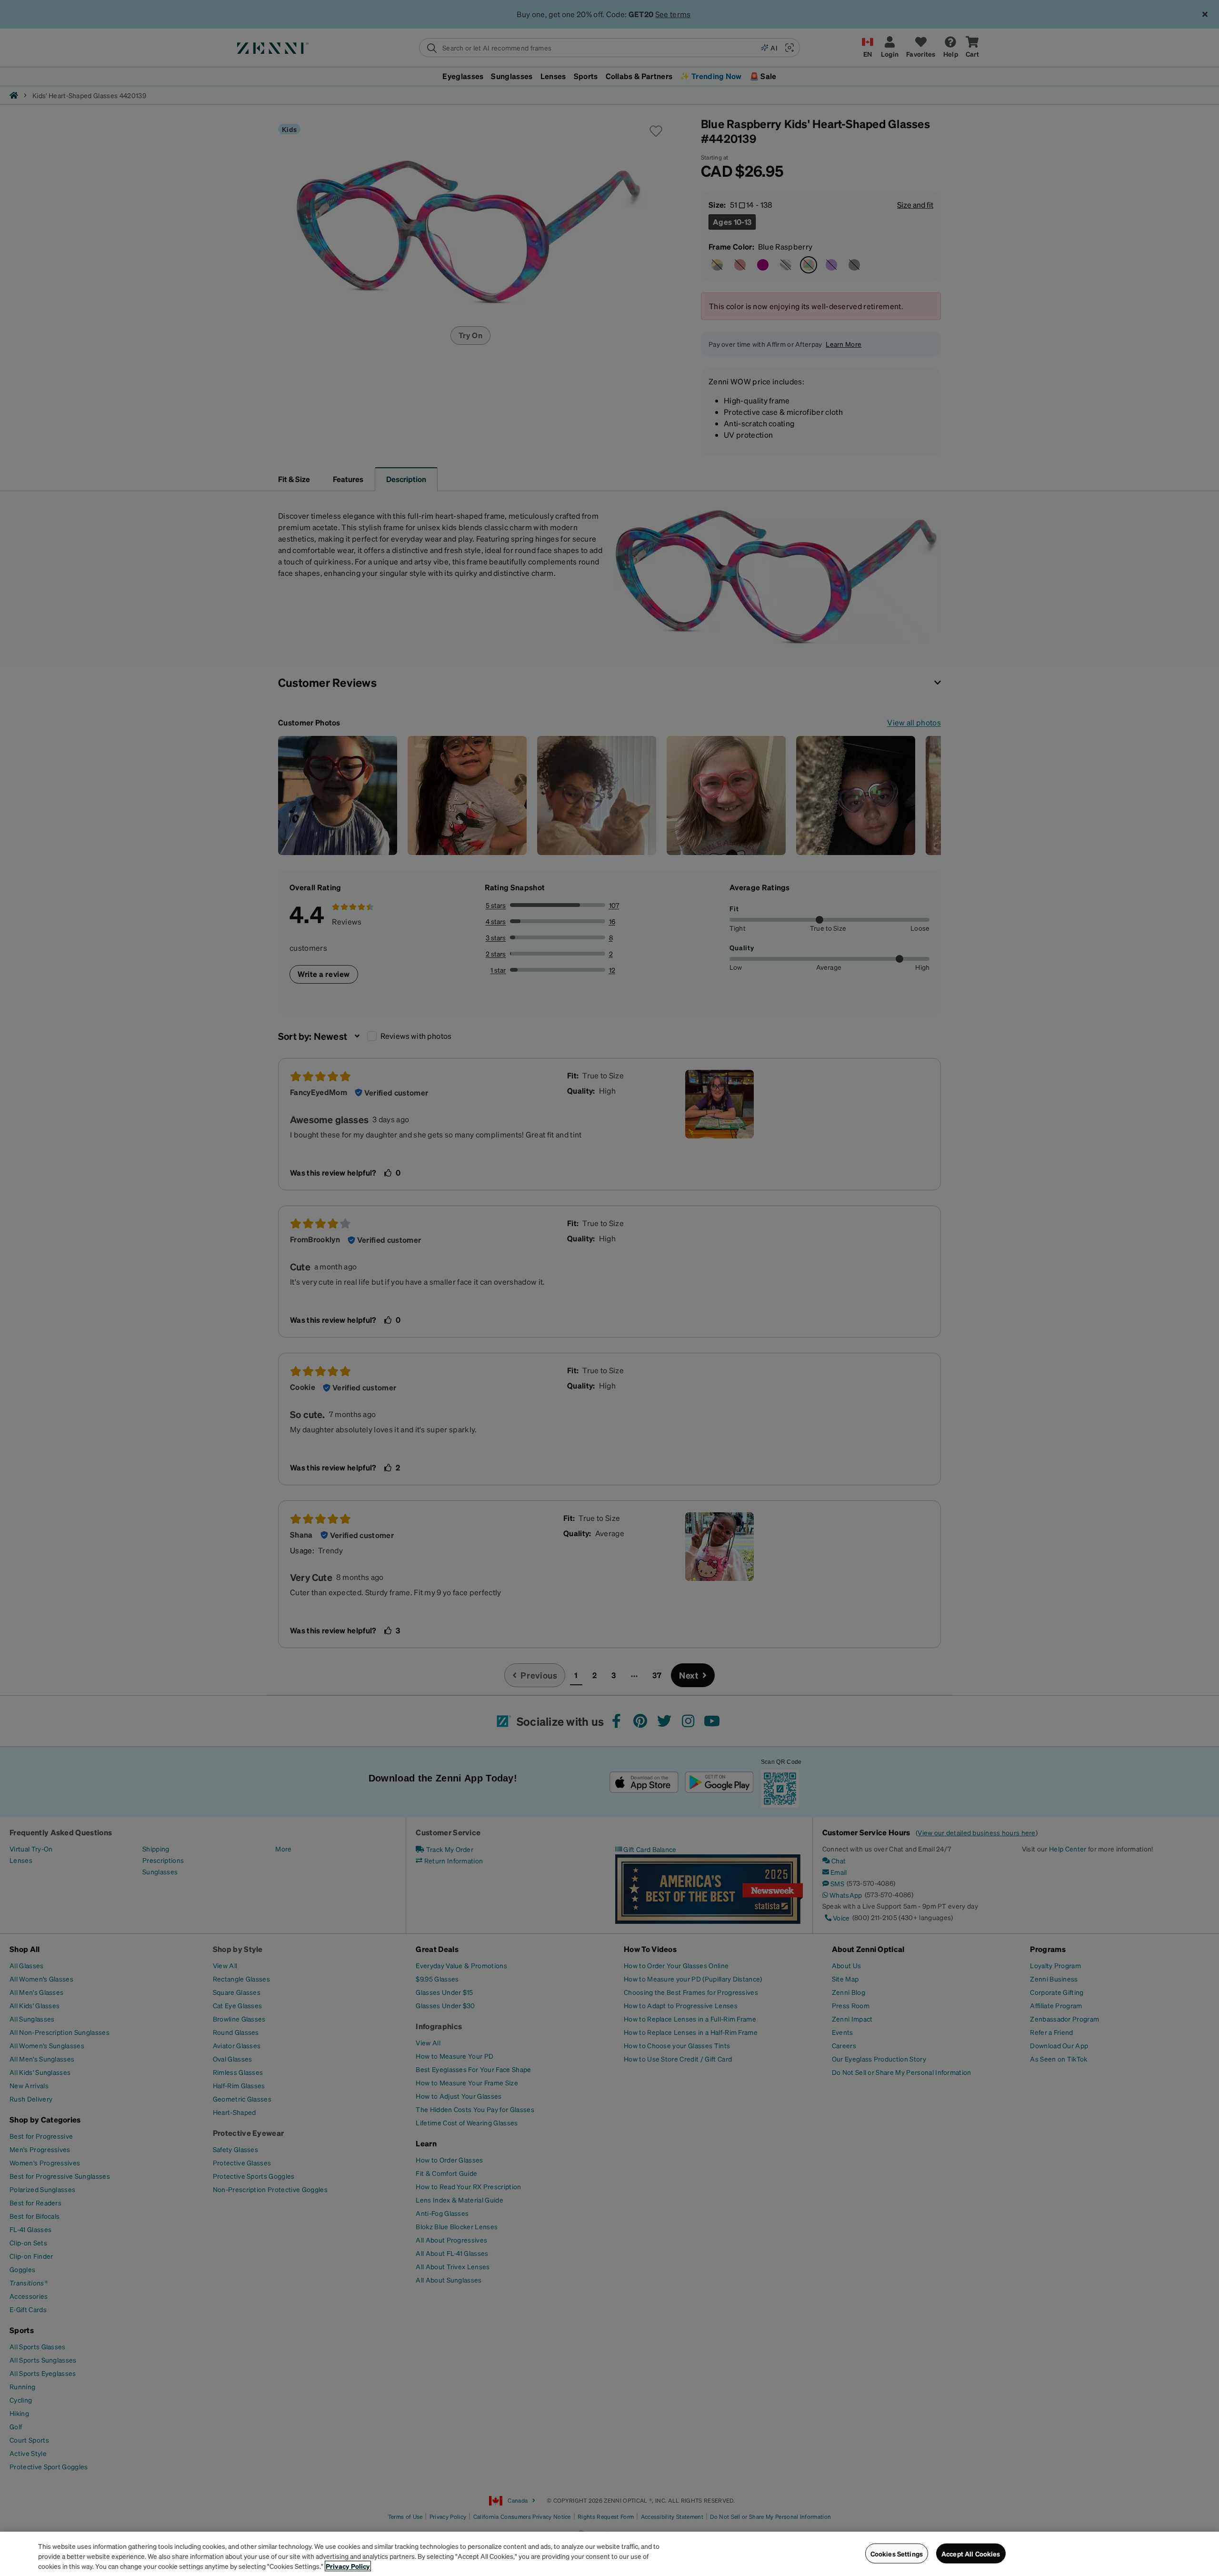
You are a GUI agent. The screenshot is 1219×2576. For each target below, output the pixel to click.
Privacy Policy (348, 2566)
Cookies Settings (897, 2553)
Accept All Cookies (971, 2553)
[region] (609, 2554)
